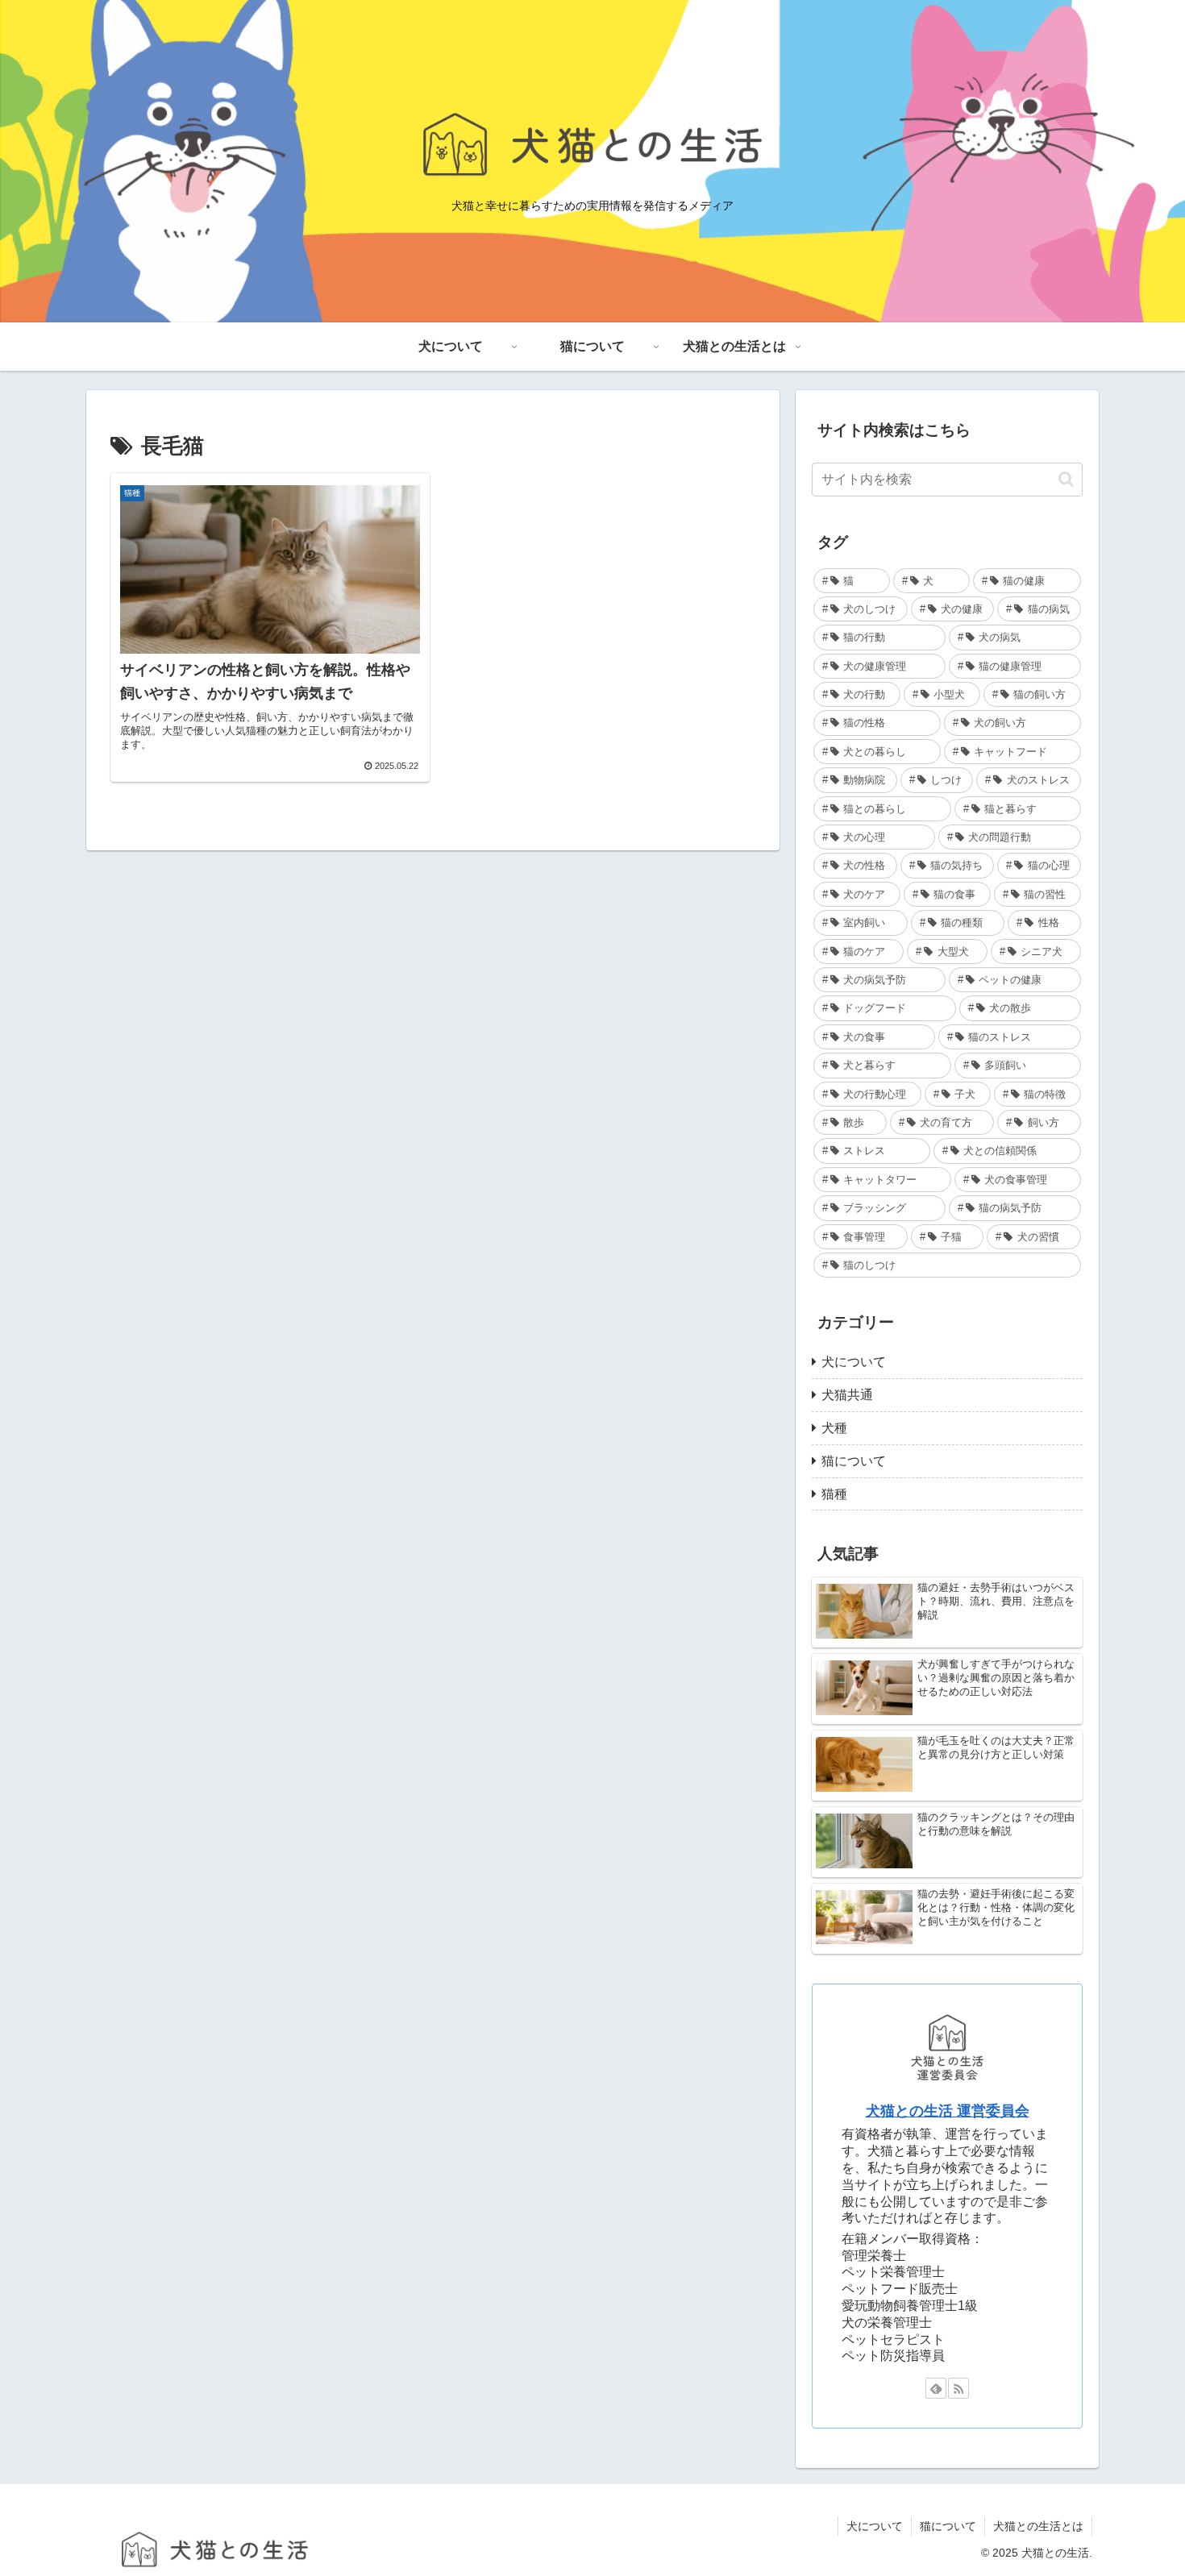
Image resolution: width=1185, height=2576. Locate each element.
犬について (875, 2526)
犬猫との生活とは (1038, 2526)
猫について (948, 2526)
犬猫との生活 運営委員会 (948, 2111)
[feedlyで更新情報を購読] (936, 2388)
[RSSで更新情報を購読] (958, 2388)
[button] (1066, 479)
